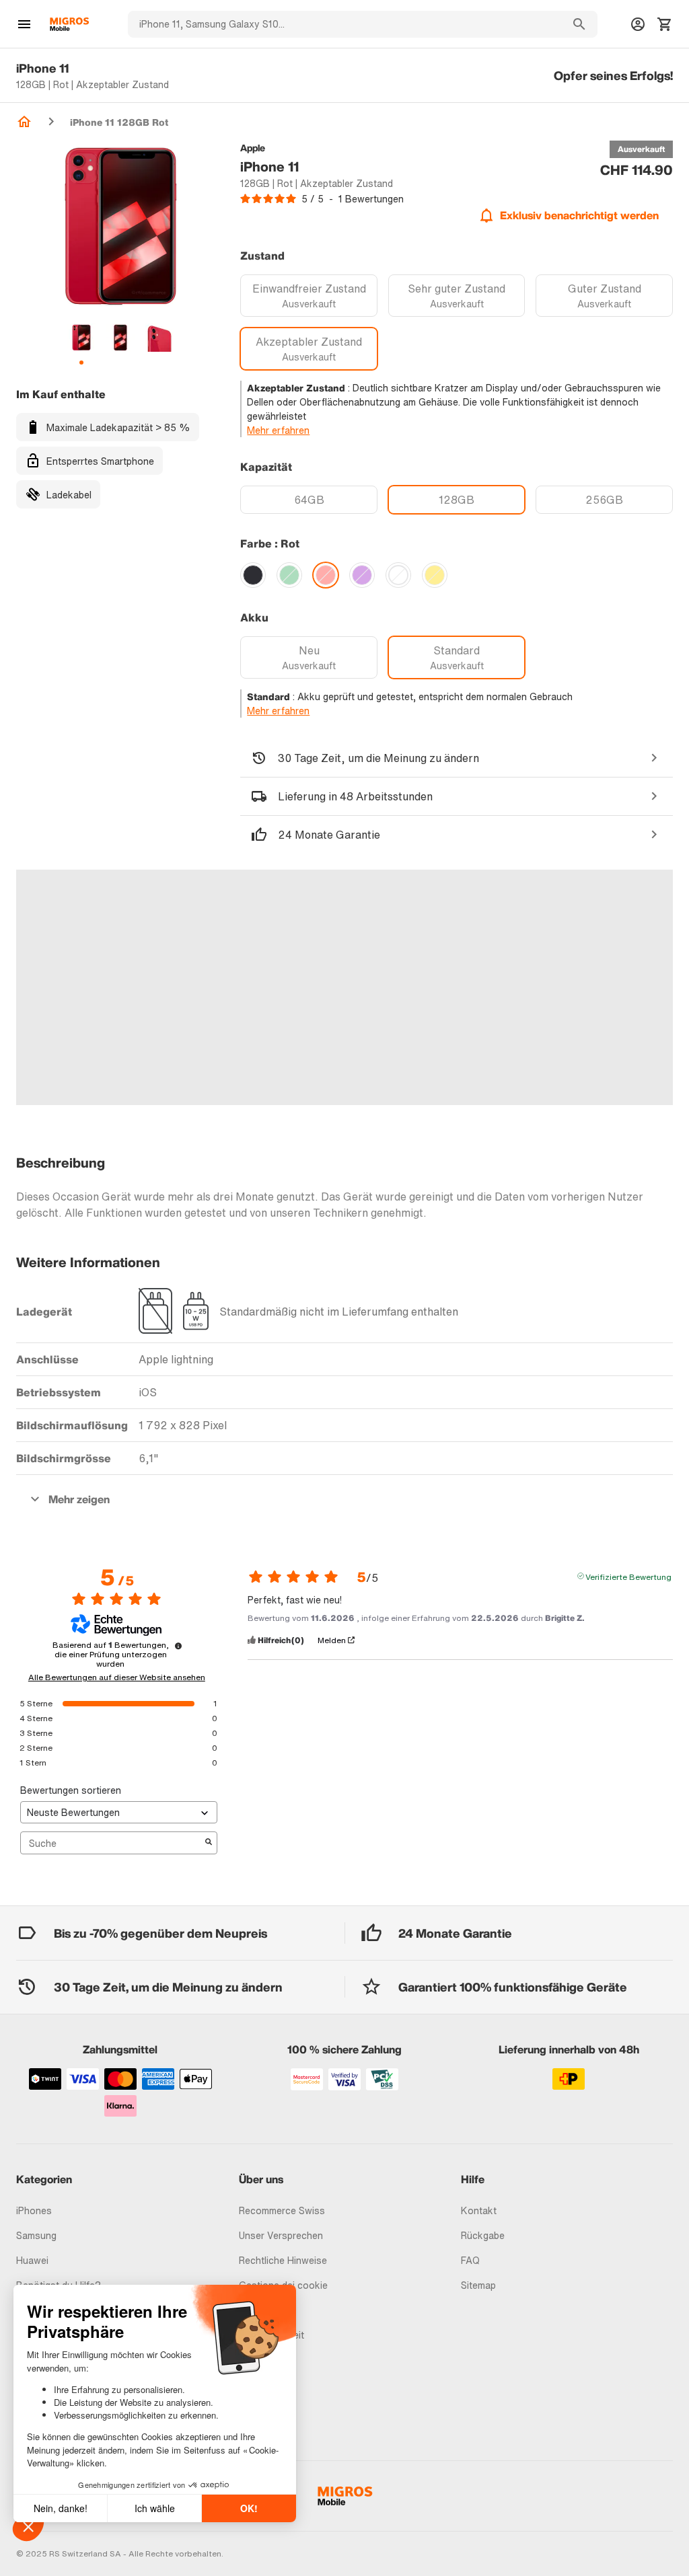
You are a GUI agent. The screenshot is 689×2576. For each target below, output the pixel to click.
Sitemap (478, 2285)
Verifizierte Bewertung (628, 1576)
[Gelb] (435, 575)
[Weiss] (398, 575)
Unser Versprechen (281, 2235)
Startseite (24, 122)
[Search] (579, 24)
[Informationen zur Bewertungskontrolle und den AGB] (178, 1646)
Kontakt (479, 2210)
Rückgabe (483, 2235)
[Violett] (362, 575)
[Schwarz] (253, 575)
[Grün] (289, 575)
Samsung (36, 2235)
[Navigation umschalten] (24, 24)
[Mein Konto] (638, 24)
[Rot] (326, 575)
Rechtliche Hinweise (283, 2260)
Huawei (32, 2260)
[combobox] (344, 24)
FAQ (470, 2260)
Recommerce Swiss (282, 2210)
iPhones (34, 2210)
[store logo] (69, 24)
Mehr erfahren (278, 430)
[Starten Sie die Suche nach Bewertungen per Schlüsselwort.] (209, 1843)
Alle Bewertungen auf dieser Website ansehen (117, 1677)
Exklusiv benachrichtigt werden (579, 215)
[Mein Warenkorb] (665, 24)
